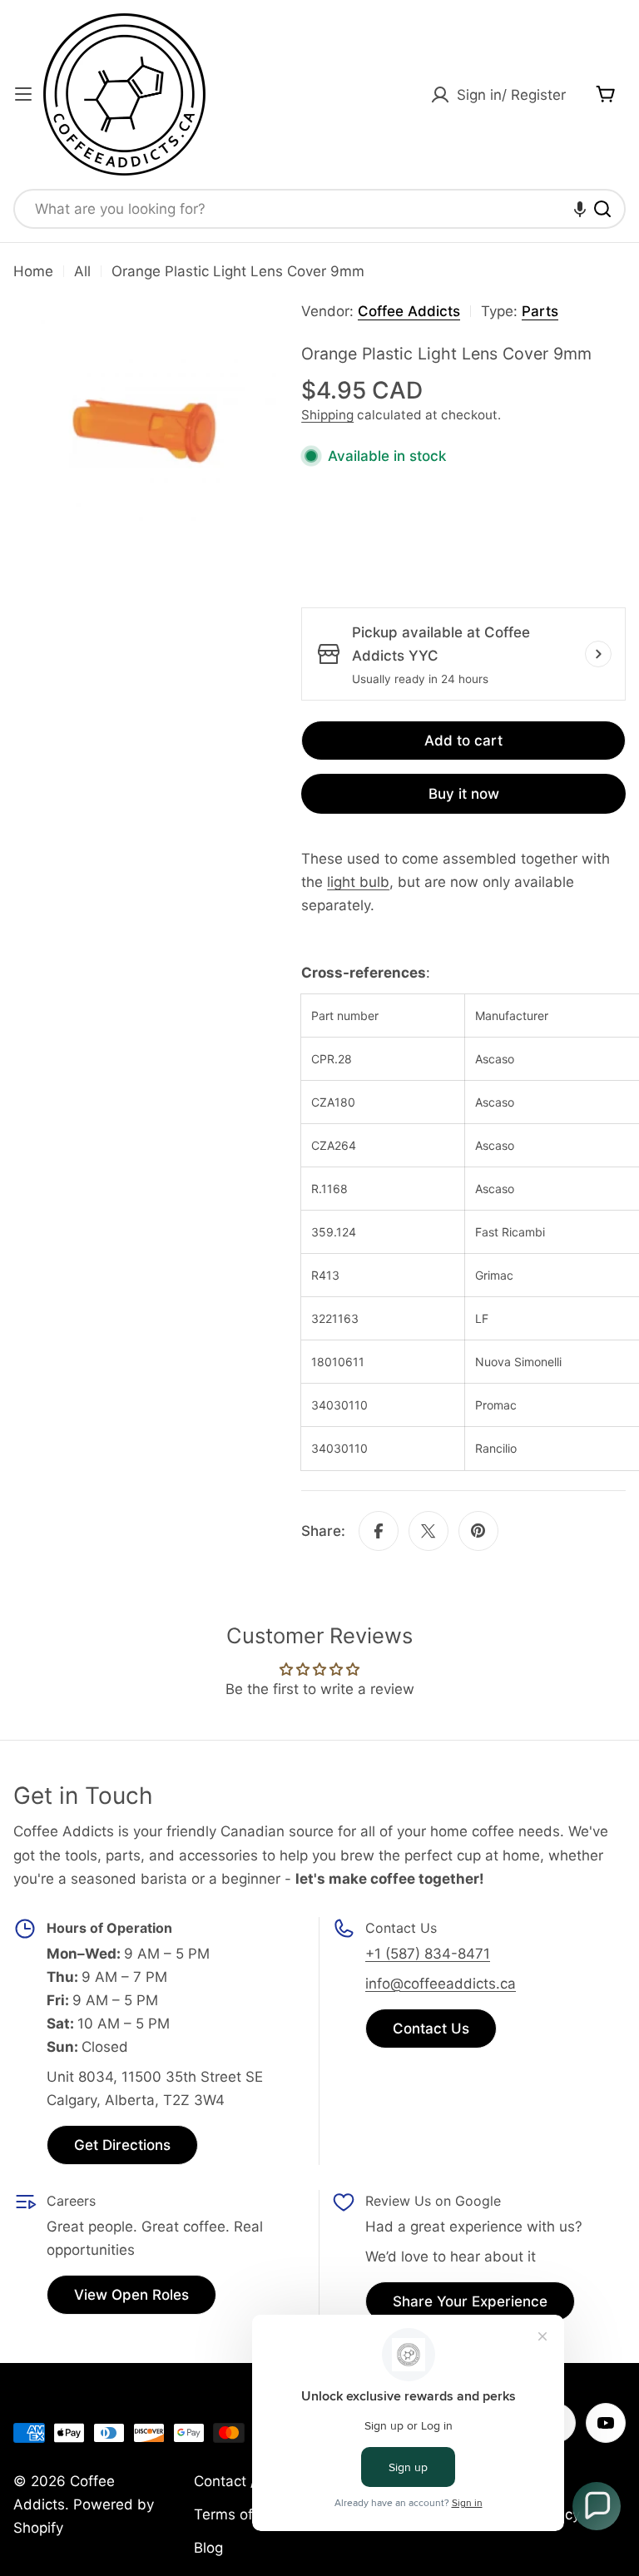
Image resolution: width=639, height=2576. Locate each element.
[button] (580, 209)
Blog (208, 2548)
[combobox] (319, 209)
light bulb (358, 882)
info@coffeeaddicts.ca (441, 1984)
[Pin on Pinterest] (478, 1531)
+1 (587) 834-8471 (428, 1954)
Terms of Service (250, 2514)
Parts (540, 311)
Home (33, 271)
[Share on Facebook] (379, 1531)
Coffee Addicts (409, 311)
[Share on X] (428, 1531)
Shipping (327, 415)
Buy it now (464, 794)
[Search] (602, 209)
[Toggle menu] (23, 94)
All (82, 271)
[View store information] (598, 654)
